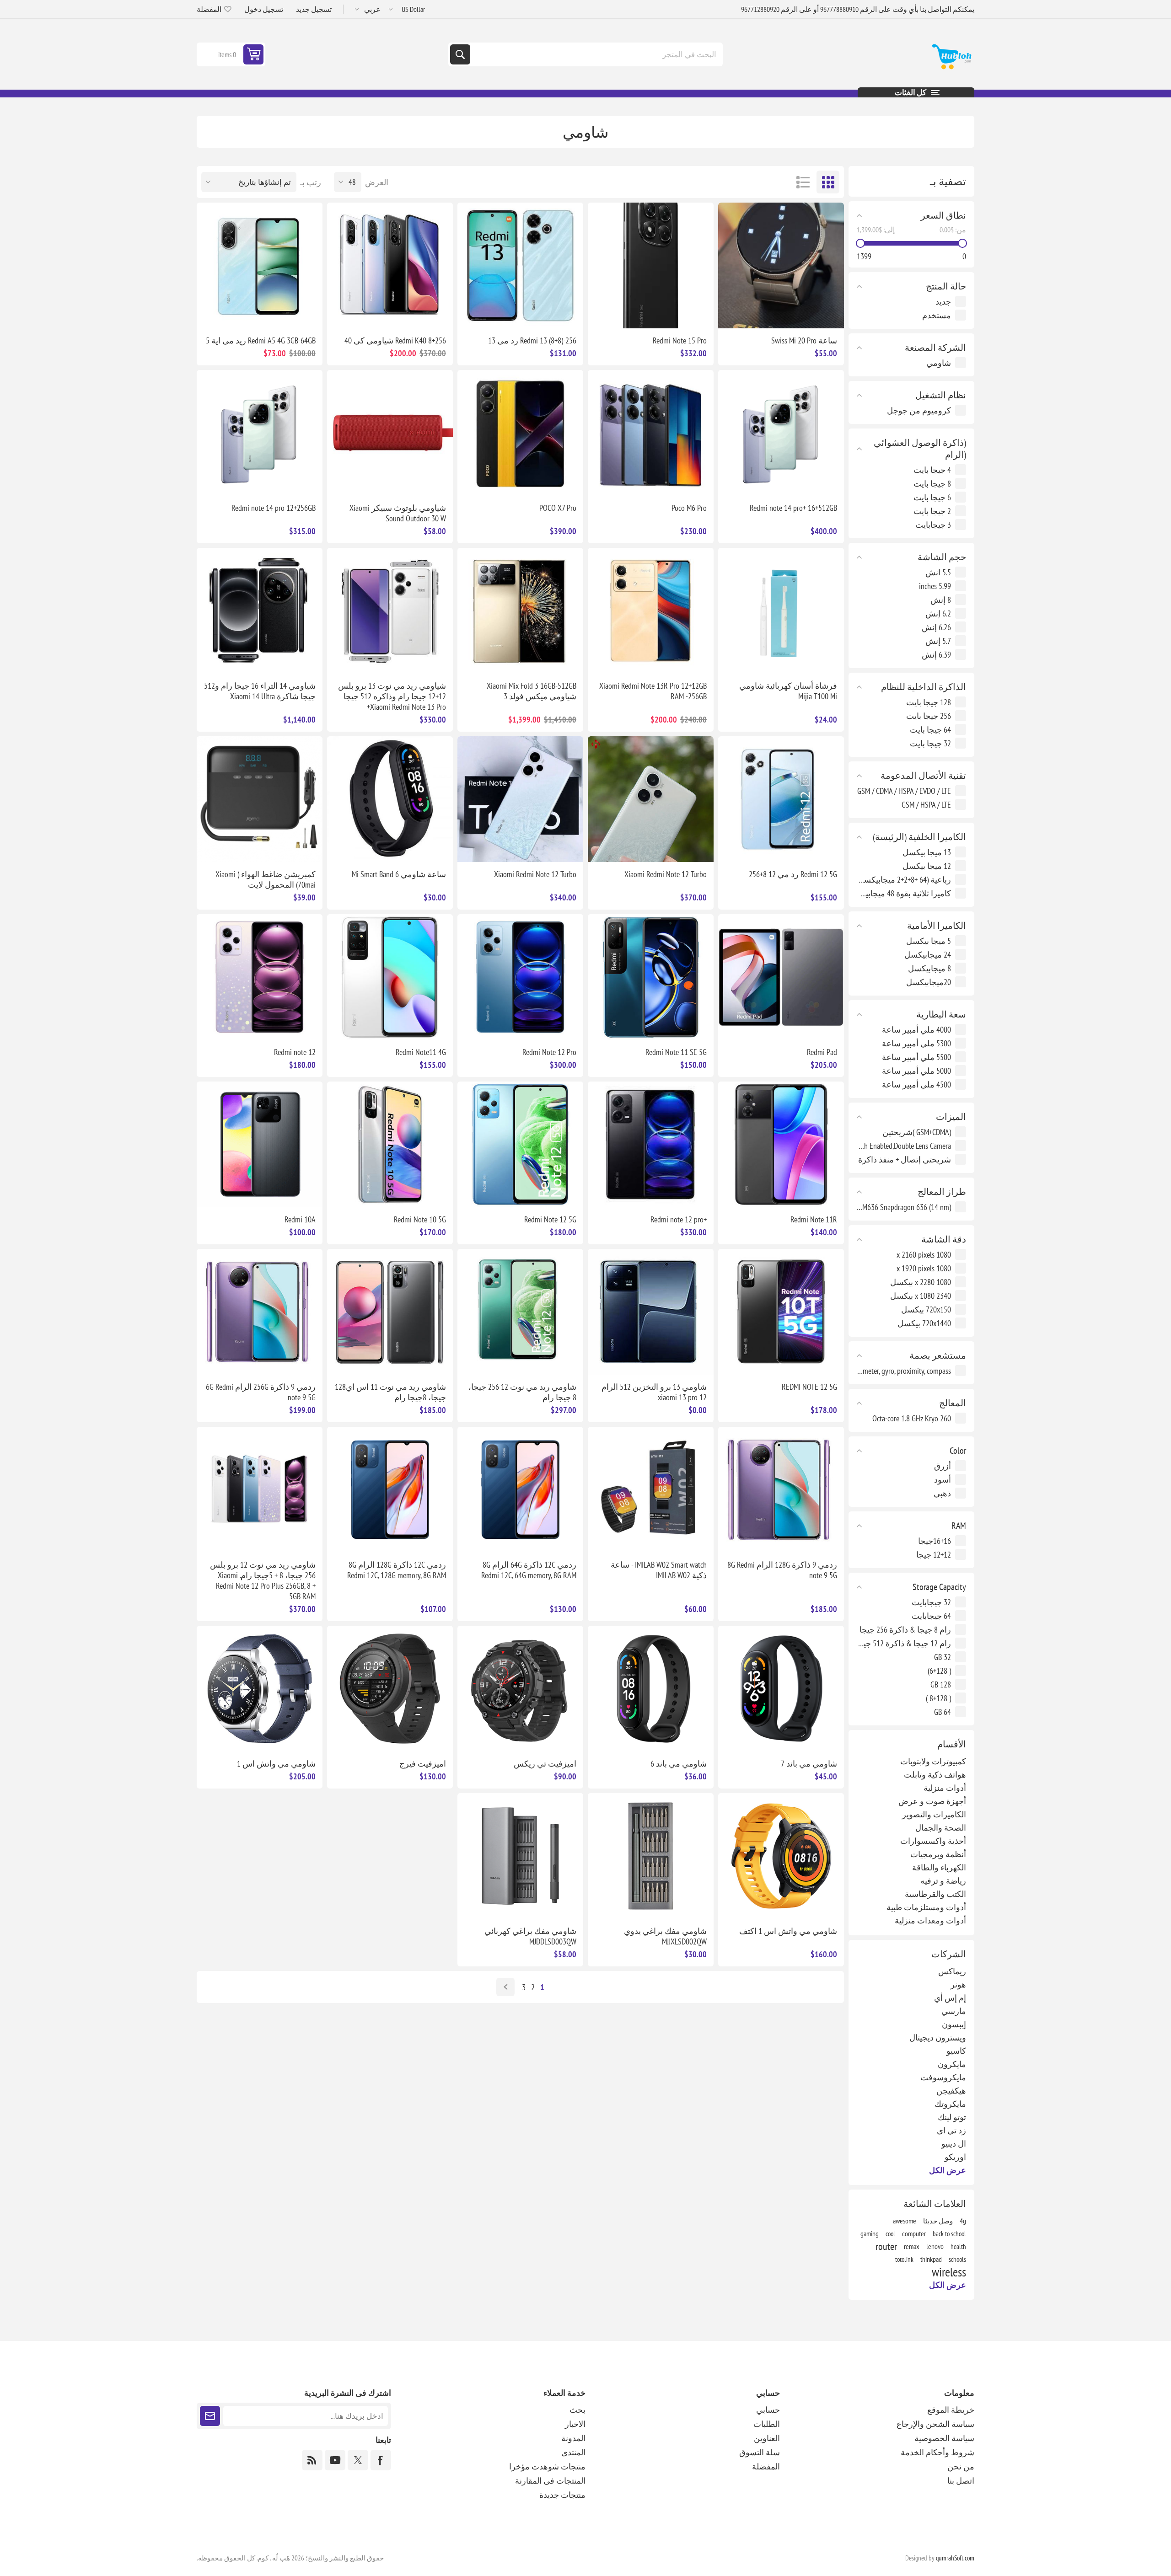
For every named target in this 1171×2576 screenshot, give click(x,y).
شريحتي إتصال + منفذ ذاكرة (905, 1159)
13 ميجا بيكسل (927, 852)
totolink (904, 2259)
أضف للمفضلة (829, 314)
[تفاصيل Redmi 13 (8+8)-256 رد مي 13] (520, 265)
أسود (943, 1480)
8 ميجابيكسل (929, 968)
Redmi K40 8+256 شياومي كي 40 (395, 340)
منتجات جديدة (562, 2495)
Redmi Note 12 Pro (549, 1052)
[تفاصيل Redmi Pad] (781, 977)
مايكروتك (950, 2104)
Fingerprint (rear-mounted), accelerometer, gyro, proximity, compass (904, 1371)
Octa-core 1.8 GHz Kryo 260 (912, 1418)
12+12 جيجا (934, 1555)
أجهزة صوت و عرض (932, 1801)
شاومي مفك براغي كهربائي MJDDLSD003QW (530, 1936)
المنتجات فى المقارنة (550, 2481)
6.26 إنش (936, 627)
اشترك (210, 2416)
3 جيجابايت (933, 525)
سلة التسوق (760, 2452)
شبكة (828, 182)
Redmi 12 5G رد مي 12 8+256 (793, 874)
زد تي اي (951, 2130)
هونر (958, 1984)
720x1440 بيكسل (924, 1323)
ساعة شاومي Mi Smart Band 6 (399, 874)
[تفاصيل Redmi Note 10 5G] (390, 1144)
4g (963, 2221)
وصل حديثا (938, 2221)
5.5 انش (938, 572)
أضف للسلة (752, 314)
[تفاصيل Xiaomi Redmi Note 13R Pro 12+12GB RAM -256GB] (651, 611)
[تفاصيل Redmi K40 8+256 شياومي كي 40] (390, 265)
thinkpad (931, 2259)
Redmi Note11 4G (421, 1052)
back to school (949, 2233)
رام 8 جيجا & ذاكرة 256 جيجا (905, 1630)
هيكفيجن (951, 2091)
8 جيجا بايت (932, 484)
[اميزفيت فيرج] (390, 1689)
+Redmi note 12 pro (679, 1219)
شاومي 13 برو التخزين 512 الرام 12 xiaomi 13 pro (654, 1392)
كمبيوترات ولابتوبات (933, 1761)
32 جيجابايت (931, 1602)
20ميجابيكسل (929, 982)
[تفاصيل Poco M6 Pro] (651, 433)
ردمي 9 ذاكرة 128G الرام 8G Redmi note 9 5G (782, 1570)
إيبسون (954, 2024)
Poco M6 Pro (689, 508)
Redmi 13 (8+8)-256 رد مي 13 (532, 340)
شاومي (939, 363)
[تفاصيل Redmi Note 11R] (781, 1144)
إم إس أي (950, 1998)
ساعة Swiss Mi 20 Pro (804, 340)
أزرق (943, 1466)
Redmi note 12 (295, 1052)
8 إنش (941, 600)
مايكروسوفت (943, 2077)
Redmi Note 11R (814, 1219)
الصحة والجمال (941, 1828)
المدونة (573, 2438)
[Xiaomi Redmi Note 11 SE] (390, 1312)
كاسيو (956, 2051)
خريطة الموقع (951, 2410)
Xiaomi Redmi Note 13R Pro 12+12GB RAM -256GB (653, 691)
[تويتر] (358, 2460)
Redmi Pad (822, 1052)
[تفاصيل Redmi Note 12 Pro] (520, 977)
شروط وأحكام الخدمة (937, 2452)
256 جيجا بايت (929, 716)
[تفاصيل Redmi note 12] (260, 977)
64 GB (943, 1712)
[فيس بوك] (381, 2460)
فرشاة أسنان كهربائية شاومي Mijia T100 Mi (788, 691)
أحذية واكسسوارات (933, 1841)
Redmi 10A (300, 1219)
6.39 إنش (936, 655)
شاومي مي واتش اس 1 (276, 1764)
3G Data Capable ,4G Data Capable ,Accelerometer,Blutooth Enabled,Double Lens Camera (904, 1146)
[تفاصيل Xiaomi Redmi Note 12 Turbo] (651, 799)
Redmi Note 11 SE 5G (676, 1052)
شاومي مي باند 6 (679, 1764)
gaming (870, 2233)
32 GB (943, 1657)
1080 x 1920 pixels (924, 1268)
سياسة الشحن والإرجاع (935, 2424)
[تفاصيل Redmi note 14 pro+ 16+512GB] (781, 433)
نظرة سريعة (791, 314)
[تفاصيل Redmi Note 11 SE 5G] (651, 977)
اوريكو (955, 2157)
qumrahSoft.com (955, 2558)
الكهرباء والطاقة (939, 1867)
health (958, 2246)
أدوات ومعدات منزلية (930, 1920)
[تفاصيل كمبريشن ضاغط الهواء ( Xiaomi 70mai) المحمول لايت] (260, 799)
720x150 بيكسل (926, 1309)
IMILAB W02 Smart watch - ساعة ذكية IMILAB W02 (659, 1570)
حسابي (768, 2410)
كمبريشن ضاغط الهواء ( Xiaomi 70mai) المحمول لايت (266, 879)
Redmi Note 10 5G (420, 1219)
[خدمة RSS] (312, 2460)
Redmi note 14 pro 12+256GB (274, 508)
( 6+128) (939, 1671)
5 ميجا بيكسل (929, 941)
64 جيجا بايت (930, 730)
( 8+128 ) (938, 1698)
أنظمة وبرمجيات (938, 1854)
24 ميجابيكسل (928, 955)
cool (890, 2233)
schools (957, 2259)
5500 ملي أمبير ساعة (916, 1057)
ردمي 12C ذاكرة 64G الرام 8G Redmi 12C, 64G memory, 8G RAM (529, 1570)
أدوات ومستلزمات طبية (926, 1907)
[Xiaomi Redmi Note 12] (520, 1312)
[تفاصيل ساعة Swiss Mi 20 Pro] (781, 265)
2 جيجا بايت (932, 511)
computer (914, 2233)
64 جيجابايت (931, 1616)
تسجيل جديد (314, 9)
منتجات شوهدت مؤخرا (547, 2466)
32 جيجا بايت (930, 743)
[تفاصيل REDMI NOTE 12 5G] (781, 1312)
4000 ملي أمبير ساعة (916, 1030)
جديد (943, 302)
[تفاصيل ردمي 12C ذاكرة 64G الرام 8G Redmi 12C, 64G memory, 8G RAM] (520, 1490)
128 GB (941, 1684)
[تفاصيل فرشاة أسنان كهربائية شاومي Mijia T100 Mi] (781, 611)
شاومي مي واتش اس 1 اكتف (788, 1931)
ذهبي (942, 1493)
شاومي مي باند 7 (809, 1764)
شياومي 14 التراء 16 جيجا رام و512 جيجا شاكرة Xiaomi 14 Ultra (260, 691)
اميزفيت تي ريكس (545, 1764)
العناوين (767, 2438)
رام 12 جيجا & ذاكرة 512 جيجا (904, 1643)
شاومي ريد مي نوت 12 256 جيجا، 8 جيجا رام (522, 1392)
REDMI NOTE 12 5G (809, 1387)
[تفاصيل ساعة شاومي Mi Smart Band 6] (390, 799)
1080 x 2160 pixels (924, 1255)
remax (912, 2246)
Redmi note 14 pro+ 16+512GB (793, 508)
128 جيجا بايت (929, 702)
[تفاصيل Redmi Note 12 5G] (520, 1144)
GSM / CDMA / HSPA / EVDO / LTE (904, 791)
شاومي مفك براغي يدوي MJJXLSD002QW (665, 1936)
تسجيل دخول (264, 9)
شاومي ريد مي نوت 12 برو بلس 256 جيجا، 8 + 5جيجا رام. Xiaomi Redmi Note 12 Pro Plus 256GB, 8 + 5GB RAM (263, 1580)
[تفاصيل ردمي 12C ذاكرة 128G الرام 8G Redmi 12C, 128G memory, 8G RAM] (390, 1490)
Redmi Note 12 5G (550, 1219)
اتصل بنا (961, 2481)
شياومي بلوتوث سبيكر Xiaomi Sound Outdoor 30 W (398, 513)
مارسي (954, 2011)
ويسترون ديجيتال (938, 2038)
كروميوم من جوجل (919, 410)
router (886, 2246)
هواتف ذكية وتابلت (935, 1775)
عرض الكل (948, 2170)
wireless (949, 2272)
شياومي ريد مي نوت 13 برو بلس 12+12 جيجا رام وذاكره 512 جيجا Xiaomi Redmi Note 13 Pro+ (392, 696)
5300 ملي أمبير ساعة (916, 1043)
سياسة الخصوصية (944, 2438)
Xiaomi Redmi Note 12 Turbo (666, 874)
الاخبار (575, 2424)
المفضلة (766, 2466)
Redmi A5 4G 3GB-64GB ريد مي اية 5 (261, 340)
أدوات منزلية (945, 1788)
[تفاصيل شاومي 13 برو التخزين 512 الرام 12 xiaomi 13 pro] (651, 1312)
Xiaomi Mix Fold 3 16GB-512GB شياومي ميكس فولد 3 (532, 691)
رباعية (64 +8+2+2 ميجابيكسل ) (904, 880)
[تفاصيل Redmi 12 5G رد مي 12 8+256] (781, 799)
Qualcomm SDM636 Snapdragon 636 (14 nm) (904, 1207)
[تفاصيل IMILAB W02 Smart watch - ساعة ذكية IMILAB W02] (651, 1490)
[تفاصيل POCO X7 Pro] (520, 433)
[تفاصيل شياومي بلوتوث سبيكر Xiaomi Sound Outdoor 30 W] (390, 433)
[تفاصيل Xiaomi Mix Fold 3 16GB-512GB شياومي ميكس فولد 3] (520, 611)
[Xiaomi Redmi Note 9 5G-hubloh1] (260, 1312)
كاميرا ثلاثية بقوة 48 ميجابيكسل (904, 893)
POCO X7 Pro (558, 508)
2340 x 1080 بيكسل (921, 1296)
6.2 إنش (938, 613)
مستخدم (937, 315)
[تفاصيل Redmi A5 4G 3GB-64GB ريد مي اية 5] (260, 265)
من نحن (961, 2466)
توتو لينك (952, 2117)
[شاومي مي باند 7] (781, 1689)
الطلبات (767, 2424)
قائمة (803, 182)
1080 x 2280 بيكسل (921, 1282)
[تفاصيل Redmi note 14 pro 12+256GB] (260, 433)
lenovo (935, 2246)
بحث (460, 54)
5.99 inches (935, 586)
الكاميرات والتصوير (934, 1814)
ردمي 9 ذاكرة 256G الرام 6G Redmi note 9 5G (261, 1392)
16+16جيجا (935, 1541)
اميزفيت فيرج (423, 1764)
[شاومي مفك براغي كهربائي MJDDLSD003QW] (520, 1856)
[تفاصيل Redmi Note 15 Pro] (651, 265)
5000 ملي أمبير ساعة (916, 1071)
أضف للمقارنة (810, 314)
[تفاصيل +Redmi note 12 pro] (651, 1144)
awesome (905, 2221)
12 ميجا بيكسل (927, 866)
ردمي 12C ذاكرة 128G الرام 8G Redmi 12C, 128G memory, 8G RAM (397, 1570)
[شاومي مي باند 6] (651, 1689)
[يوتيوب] (335, 2460)
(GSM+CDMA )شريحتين (917, 1132)
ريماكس (952, 1971)
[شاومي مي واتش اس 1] (260, 1689)
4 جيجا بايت (932, 470)
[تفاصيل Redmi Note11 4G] (390, 977)
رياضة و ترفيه (943, 1881)
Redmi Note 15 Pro (680, 340)
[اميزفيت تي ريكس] (520, 1689)
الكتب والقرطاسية (935, 1894)
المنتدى (573, 2452)
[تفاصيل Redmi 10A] (260, 1144)
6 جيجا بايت (932, 497)
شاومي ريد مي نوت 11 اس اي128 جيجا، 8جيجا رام (390, 1392)
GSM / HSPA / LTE (926, 805)
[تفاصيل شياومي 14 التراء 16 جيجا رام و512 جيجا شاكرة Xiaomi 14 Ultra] (260, 611)
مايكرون (952, 2064)
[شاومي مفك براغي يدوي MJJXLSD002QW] (651, 1856)
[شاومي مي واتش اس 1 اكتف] (781, 1856)
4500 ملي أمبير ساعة (916, 1084)
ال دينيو (954, 2144)
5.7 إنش (938, 641)
